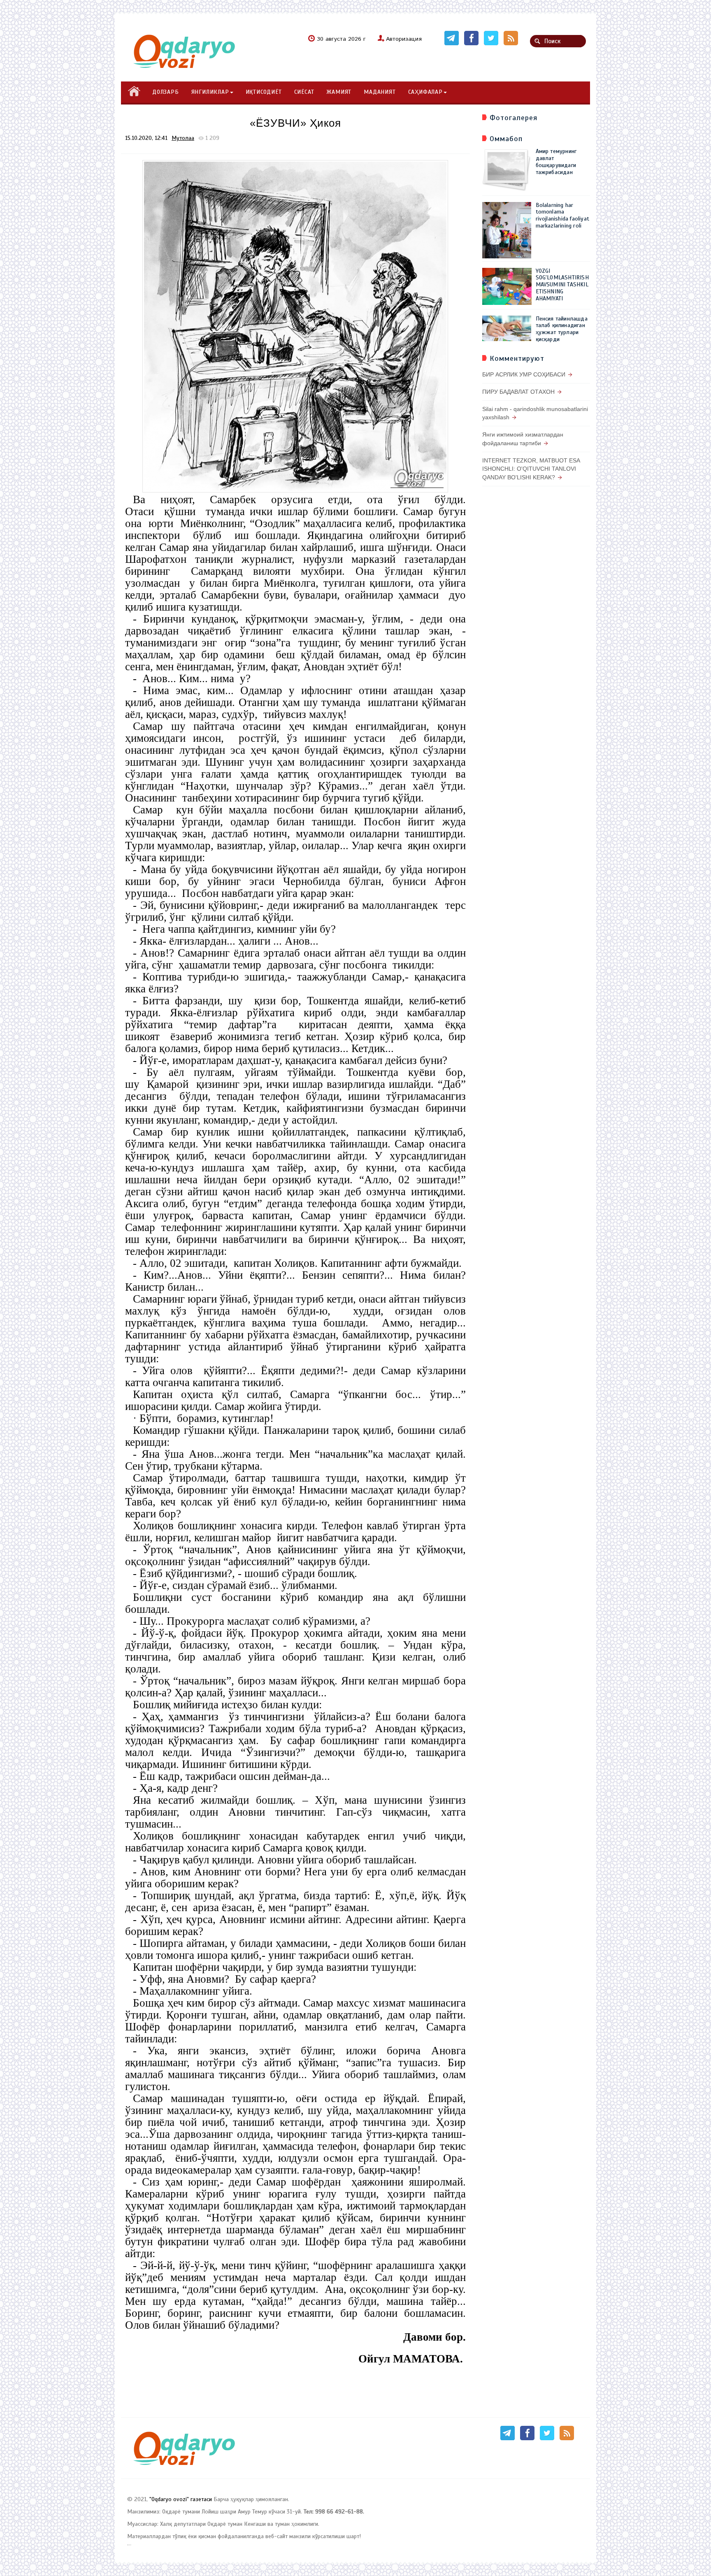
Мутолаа (183, 138)
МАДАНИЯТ (380, 92)
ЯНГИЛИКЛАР (210, 92)
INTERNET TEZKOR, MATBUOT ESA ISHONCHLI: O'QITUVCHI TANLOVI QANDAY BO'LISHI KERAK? (531, 469)
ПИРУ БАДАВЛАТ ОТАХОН (518, 392)
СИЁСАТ (304, 92)
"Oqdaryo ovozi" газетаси (181, 2499)
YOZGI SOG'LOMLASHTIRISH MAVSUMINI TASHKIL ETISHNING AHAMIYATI (562, 285)
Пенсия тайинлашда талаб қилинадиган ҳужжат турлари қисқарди (562, 329)
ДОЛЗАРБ (166, 92)
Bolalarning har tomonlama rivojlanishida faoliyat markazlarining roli (563, 215)
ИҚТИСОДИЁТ (264, 92)
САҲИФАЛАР (425, 92)
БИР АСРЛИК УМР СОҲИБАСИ (524, 374)
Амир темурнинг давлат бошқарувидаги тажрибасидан (556, 161)
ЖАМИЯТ (339, 92)
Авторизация (404, 39)
